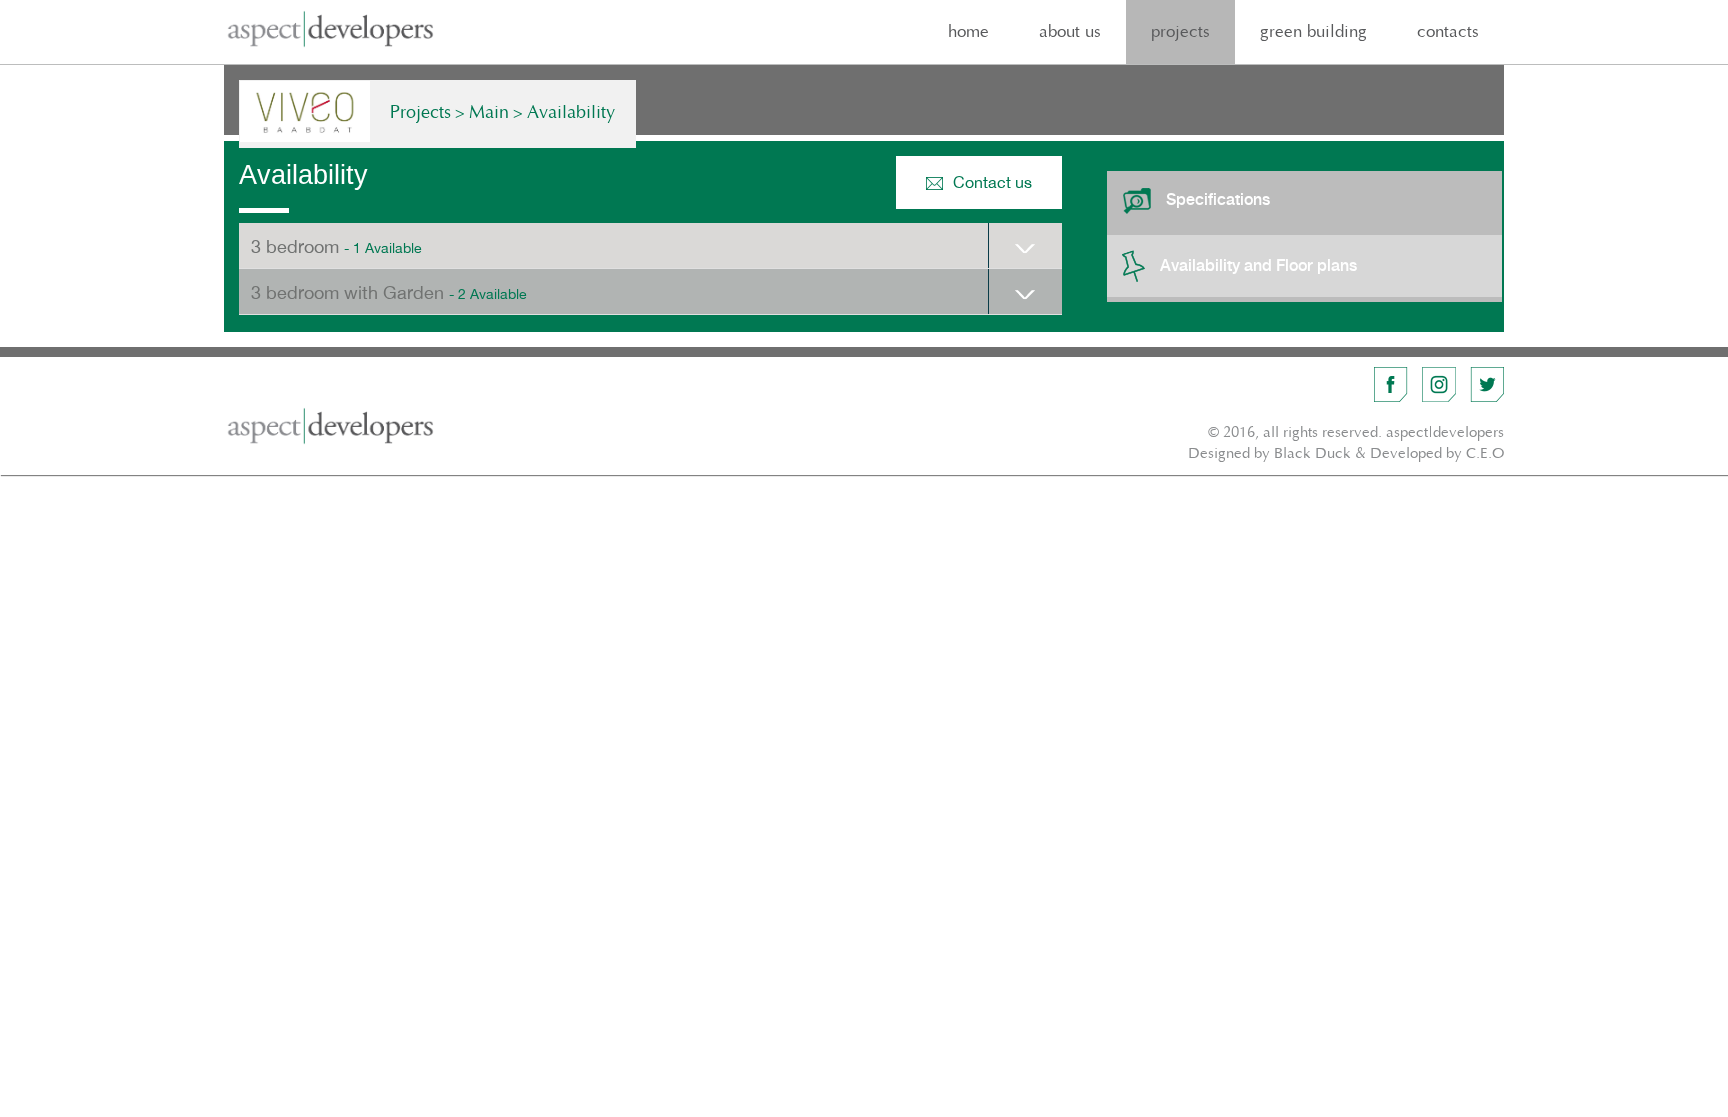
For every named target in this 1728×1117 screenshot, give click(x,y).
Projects (420, 113)
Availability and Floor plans (1258, 264)
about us (1070, 31)
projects (1180, 31)
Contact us (992, 182)
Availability (571, 113)
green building (1313, 31)
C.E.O (1485, 453)
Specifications (1218, 199)
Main (489, 113)
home (968, 31)
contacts (1448, 31)
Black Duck (1312, 453)
